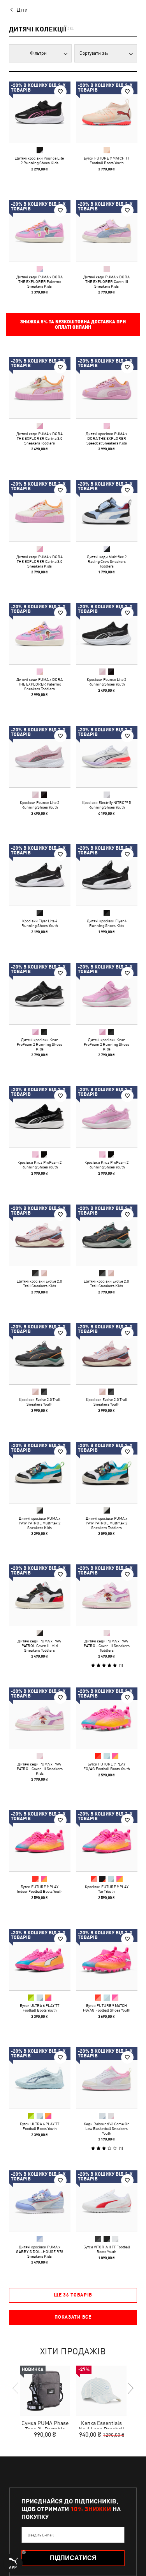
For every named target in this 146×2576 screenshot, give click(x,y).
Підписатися (73, 2558)
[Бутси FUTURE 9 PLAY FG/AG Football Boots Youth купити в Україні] (107, 1718)
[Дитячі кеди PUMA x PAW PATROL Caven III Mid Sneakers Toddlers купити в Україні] (40, 1595)
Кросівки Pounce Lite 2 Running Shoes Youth (106, 682)
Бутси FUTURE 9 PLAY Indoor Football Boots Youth (40, 1889)
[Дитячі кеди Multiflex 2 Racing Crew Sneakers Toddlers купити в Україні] (107, 511)
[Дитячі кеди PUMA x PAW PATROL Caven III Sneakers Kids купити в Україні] (40, 1718)
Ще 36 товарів (73, 2295)
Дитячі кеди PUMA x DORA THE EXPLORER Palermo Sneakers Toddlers (40, 684)
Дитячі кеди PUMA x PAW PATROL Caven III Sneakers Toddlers (106, 1646)
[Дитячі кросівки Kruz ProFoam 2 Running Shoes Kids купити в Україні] (40, 994)
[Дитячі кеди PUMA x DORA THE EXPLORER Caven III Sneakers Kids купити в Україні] (107, 231)
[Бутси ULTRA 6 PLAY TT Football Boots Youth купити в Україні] (40, 1960)
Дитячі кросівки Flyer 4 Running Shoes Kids (106, 923)
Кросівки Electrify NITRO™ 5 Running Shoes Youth (106, 804)
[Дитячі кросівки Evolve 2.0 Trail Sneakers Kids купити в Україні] (40, 1235)
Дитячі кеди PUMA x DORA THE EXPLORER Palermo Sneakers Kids (40, 281)
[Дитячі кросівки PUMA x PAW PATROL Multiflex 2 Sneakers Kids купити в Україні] (40, 1472)
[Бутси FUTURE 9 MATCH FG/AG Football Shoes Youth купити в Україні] (107, 1960)
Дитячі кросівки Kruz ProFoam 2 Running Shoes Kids (40, 1044)
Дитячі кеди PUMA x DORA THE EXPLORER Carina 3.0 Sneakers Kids (40, 561)
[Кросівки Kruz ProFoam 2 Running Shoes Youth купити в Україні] (40, 1116)
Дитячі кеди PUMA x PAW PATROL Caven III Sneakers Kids (40, 1768)
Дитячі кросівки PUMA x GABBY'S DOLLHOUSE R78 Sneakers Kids (40, 2251)
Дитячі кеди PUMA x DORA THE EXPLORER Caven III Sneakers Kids (106, 281)
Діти (22, 10)
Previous (16, 2388)
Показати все (73, 2317)
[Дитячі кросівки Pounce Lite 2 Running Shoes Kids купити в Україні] (40, 112)
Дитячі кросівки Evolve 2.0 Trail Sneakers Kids (40, 1283)
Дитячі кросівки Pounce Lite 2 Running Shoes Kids (40, 160)
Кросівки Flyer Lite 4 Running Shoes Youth (40, 923)
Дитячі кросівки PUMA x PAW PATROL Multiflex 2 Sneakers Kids (40, 1522)
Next (130, 2388)
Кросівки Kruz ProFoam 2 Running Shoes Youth (40, 1165)
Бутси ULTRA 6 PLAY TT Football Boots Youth (40, 2007)
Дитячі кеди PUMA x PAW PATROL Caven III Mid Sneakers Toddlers (40, 1646)
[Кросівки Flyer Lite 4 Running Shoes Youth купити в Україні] (40, 875)
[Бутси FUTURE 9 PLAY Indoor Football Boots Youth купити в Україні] (40, 1841)
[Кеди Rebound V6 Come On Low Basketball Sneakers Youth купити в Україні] (107, 2078)
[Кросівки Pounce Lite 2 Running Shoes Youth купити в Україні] (107, 634)
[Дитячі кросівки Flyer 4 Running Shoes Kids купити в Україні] (107, 875)
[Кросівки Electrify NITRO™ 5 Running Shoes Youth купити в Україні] (107, 757)
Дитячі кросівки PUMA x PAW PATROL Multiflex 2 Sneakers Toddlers (106, 1522)
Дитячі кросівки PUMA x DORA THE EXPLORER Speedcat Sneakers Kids (106, 438)
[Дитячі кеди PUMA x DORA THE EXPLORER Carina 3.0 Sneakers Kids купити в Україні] (40, 511)
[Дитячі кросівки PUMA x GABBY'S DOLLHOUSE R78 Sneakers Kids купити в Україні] (40, 2201)
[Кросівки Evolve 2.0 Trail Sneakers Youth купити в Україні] (40, 1354)
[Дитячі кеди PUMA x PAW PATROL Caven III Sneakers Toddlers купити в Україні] (107, 1595)
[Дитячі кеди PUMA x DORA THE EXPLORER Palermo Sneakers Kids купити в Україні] (40, 231)
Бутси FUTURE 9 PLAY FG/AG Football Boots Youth (106, 1766)
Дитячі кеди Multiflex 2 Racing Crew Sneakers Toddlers (106, 561)
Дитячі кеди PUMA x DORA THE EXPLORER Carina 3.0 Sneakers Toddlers (40, 438)
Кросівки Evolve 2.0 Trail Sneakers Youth (40, 1402)
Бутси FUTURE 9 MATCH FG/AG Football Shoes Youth (106, 2007)
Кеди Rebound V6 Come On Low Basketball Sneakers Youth (106, 2128)
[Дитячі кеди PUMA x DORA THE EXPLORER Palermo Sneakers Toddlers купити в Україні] (40, 634)
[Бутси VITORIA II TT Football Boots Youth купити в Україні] (107, 2201)
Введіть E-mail (41, 2535)
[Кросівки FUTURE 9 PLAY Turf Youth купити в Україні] (107, 1841)
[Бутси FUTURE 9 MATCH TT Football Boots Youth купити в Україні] (107, 112)
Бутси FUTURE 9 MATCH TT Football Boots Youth (106, 160)
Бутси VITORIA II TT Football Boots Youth (106, 2249)
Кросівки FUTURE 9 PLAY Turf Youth (106, 1889)
